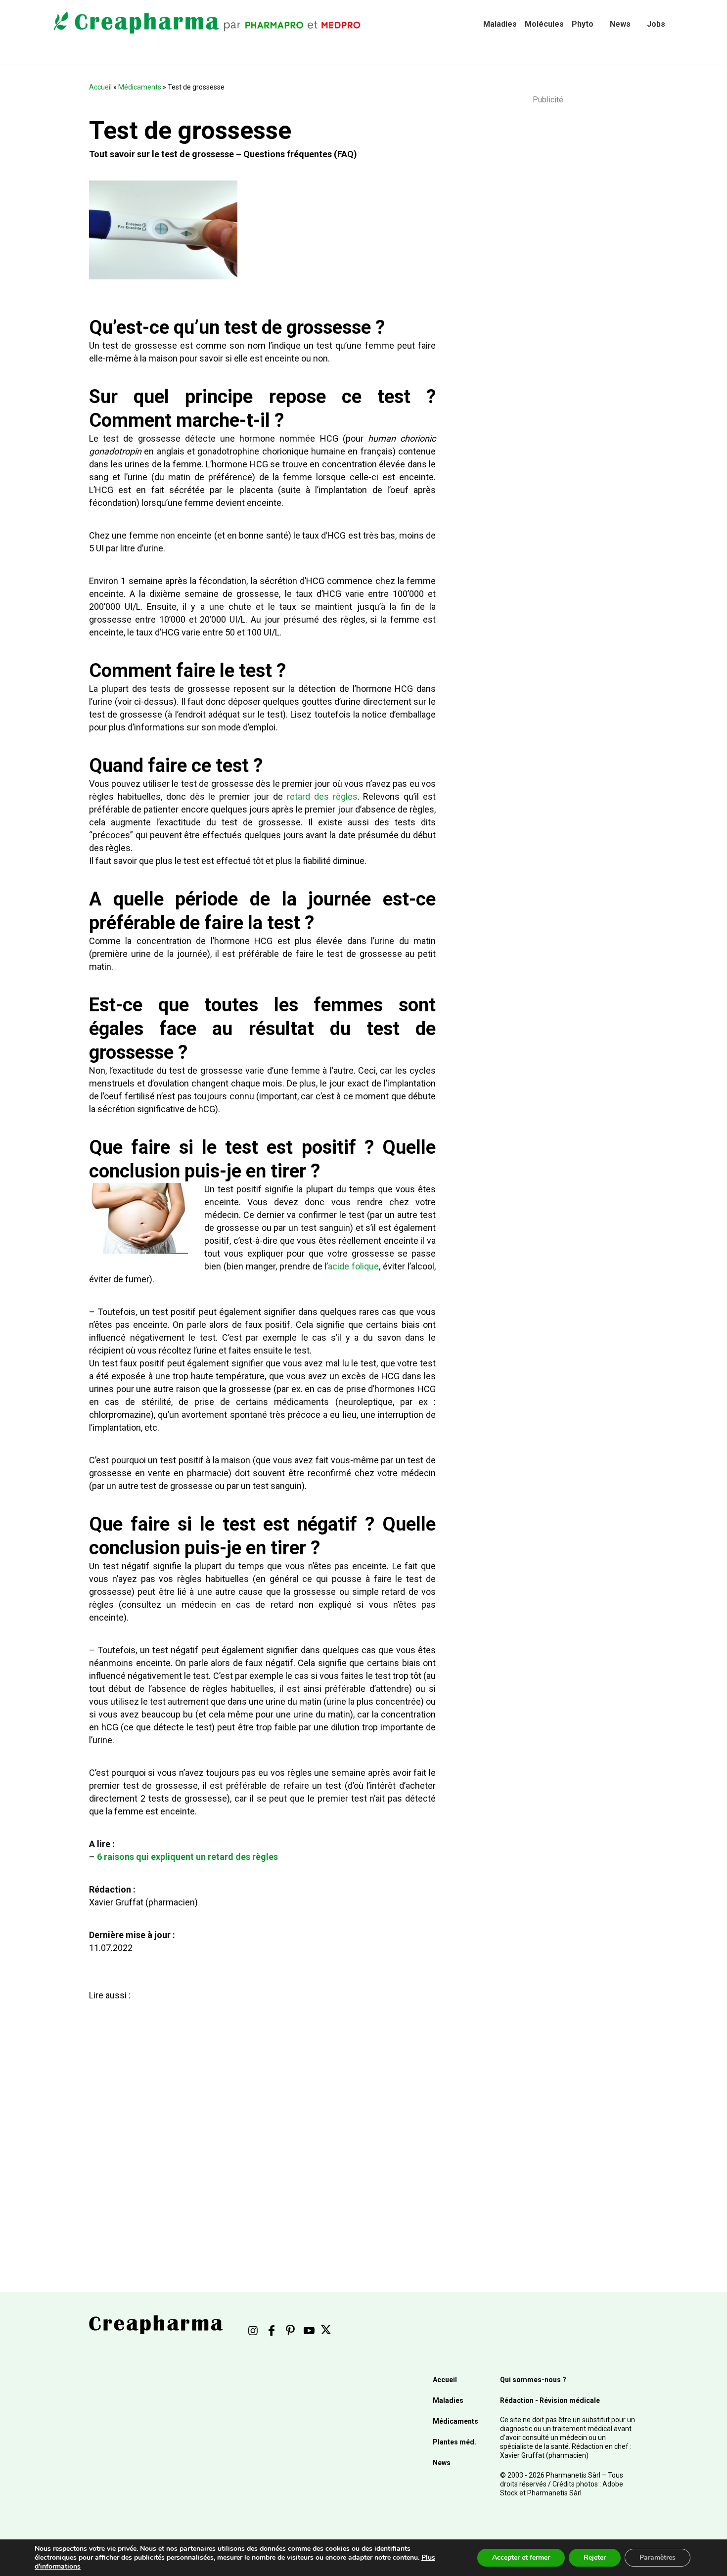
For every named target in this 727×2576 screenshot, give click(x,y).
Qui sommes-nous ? (533, 2380)
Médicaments (140, 87)
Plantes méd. (454, 2442)
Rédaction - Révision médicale (550, 2400)
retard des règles (322, 796)
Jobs (656, 24)
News (620, 24)
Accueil (100, 87)
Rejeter (595, 2557)
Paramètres (658, 2557)
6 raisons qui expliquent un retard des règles (187, 1857)
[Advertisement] (262, 2119)
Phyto (583, 24)
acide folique (353, 1266)
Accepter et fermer (521, 2557)
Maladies (500, 24)
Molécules (544, 24)
